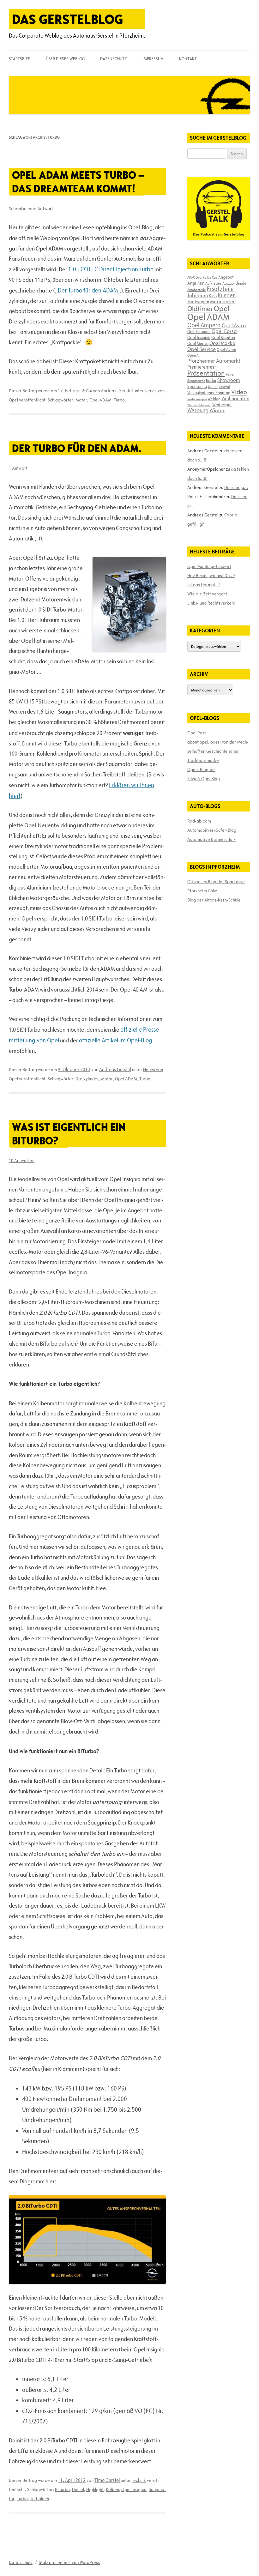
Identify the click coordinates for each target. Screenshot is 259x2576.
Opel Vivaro (226, 349)
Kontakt (188, 59)
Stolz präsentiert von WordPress (69, 2562)
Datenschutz (113, 59)
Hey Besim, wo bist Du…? (211, 576)
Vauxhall (224, 387)
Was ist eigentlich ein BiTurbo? (69, 1134)
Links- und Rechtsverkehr (211, 603)
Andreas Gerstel (117, 391)
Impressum (153, 59)
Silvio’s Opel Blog (204, 779)
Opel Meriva (198, 343)
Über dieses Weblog (65, 59)
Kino (213, 296)
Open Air (194, 355)
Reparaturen (196, 381)
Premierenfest (202, 367)
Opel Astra (234, 325)
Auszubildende (234, 283)
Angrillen (196, 283)
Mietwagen (198, 302)
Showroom (229, 380)
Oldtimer (200, 309)
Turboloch (39, 2499)
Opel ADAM (100, 400)
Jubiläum (198, 295)
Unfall (213, 386)
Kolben (112, 2489)
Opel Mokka (222, 343)
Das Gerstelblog (68, 19)
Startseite (19, 59)
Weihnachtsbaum (199, 405)
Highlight (95, 2489)
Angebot (226, 277)
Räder (211, 380)
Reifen (230, 374)
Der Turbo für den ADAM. (77, 448)
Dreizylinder (87, 1079)
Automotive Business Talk (211, 839)
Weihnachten (235, 398)
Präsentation (206, 373)
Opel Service (202, 349)
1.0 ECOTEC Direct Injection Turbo (111, 269)
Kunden (227, 295)
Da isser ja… (236, 487)
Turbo (119, 400)
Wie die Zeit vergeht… (209, 594)
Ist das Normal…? (204, 585)
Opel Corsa (224, 331)
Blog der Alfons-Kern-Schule (214, 900)
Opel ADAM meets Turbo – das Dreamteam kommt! (78, 182)
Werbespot (222, 405)
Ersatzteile (220, 289)
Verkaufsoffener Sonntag (209, 393)
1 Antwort (18, 468)
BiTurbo (62, 2489)
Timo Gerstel (107, 2480)
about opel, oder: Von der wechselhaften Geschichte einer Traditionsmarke (218, 751)
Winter (217, 410)
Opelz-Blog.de (201, 769)
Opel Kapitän (223, 337)
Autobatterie (197, 290)
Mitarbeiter (222, 301)
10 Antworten (22, 1161)
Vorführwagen (197, 399)
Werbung (198, 410)
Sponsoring (197, 386)
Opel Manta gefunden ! (209, 566)
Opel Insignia (134, 2489)
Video (239, 392)
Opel (222, 308)
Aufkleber (213, 283)
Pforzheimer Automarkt (214, 361)
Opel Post (197, 733)
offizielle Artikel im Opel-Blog (116, 1040)
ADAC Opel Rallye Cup (202, 277)
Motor (81, 400)
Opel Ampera (204, 325)
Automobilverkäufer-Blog (212, 830)
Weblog (214, 399)
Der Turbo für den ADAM (88, 290)
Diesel (78, 2489)
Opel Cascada (199, 331)
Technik (139, 2480)
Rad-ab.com (199, 821)
